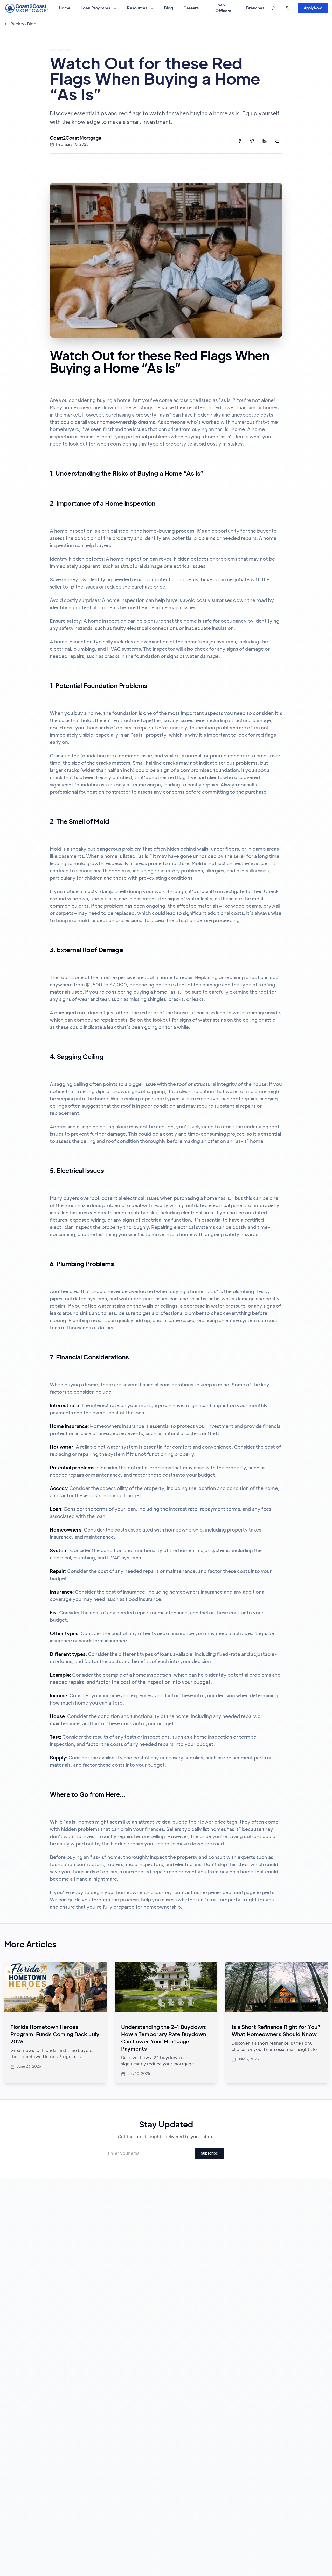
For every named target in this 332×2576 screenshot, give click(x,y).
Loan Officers (223, 8)
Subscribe (209, 2153)
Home (65, 8)
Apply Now (313, 8)
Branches (255, 8)
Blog (168, 8)
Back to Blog (23, 24)
